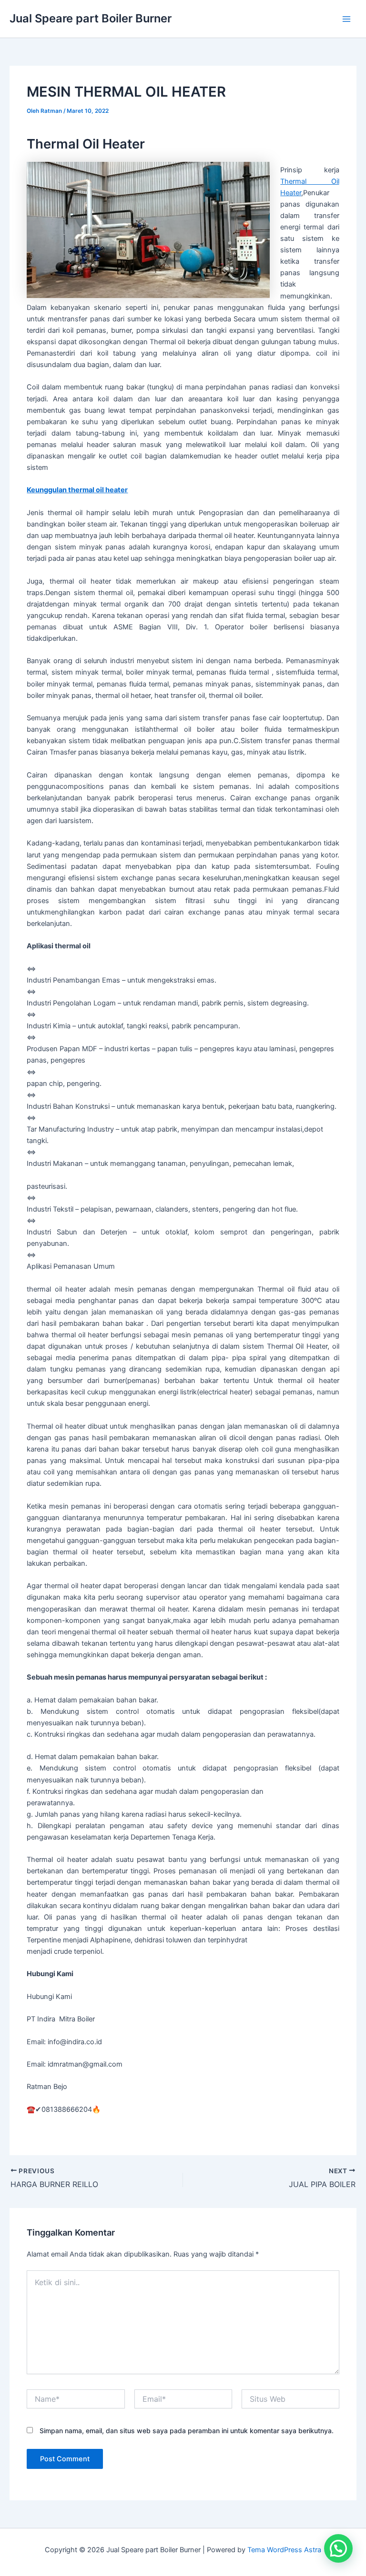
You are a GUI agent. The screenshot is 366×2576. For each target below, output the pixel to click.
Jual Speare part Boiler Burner (91, 18)
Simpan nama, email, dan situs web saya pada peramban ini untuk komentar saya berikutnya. (187, 2431)
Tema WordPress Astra (284, 2550)
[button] (338, 2548)
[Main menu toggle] (346, 19)
